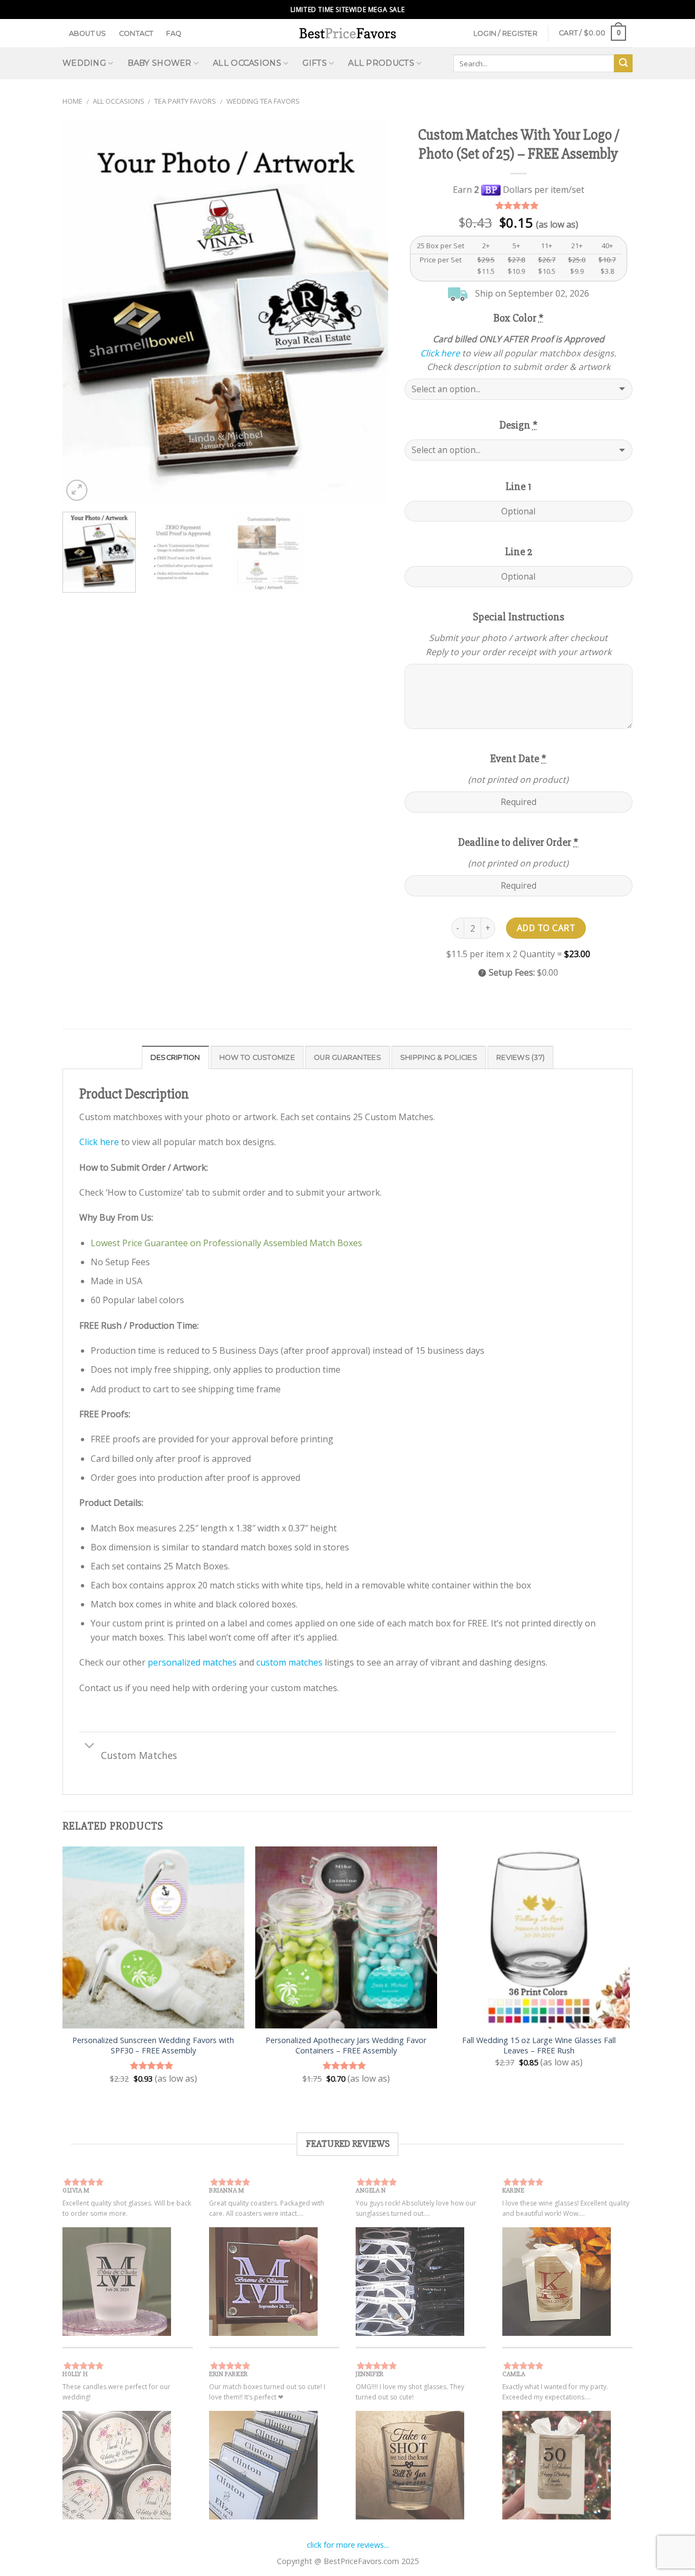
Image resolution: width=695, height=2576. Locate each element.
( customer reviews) (519, 206)
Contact (136, 33)
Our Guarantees (347, 1057)
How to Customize (257, 1057)
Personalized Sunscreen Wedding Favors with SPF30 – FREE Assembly (153, 2046)
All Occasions (119, 101)
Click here (440, 353)
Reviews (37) (520, 1057)
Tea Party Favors (185, 101)
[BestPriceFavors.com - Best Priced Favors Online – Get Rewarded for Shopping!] (347, 33)
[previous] (83, 312)
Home (72, 101)
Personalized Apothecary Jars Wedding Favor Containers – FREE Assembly (346, 2046)
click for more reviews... (348, 2545)
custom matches (289, 1662)
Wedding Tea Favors (263, 101)
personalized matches (192, 1662)
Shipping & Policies (439, 1057)
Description (175, 1057)
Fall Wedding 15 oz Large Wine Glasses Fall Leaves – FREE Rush (539, 2046)
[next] (368, 312)
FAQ (174, 33)
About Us (88, 33)
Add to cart (546, 928)
